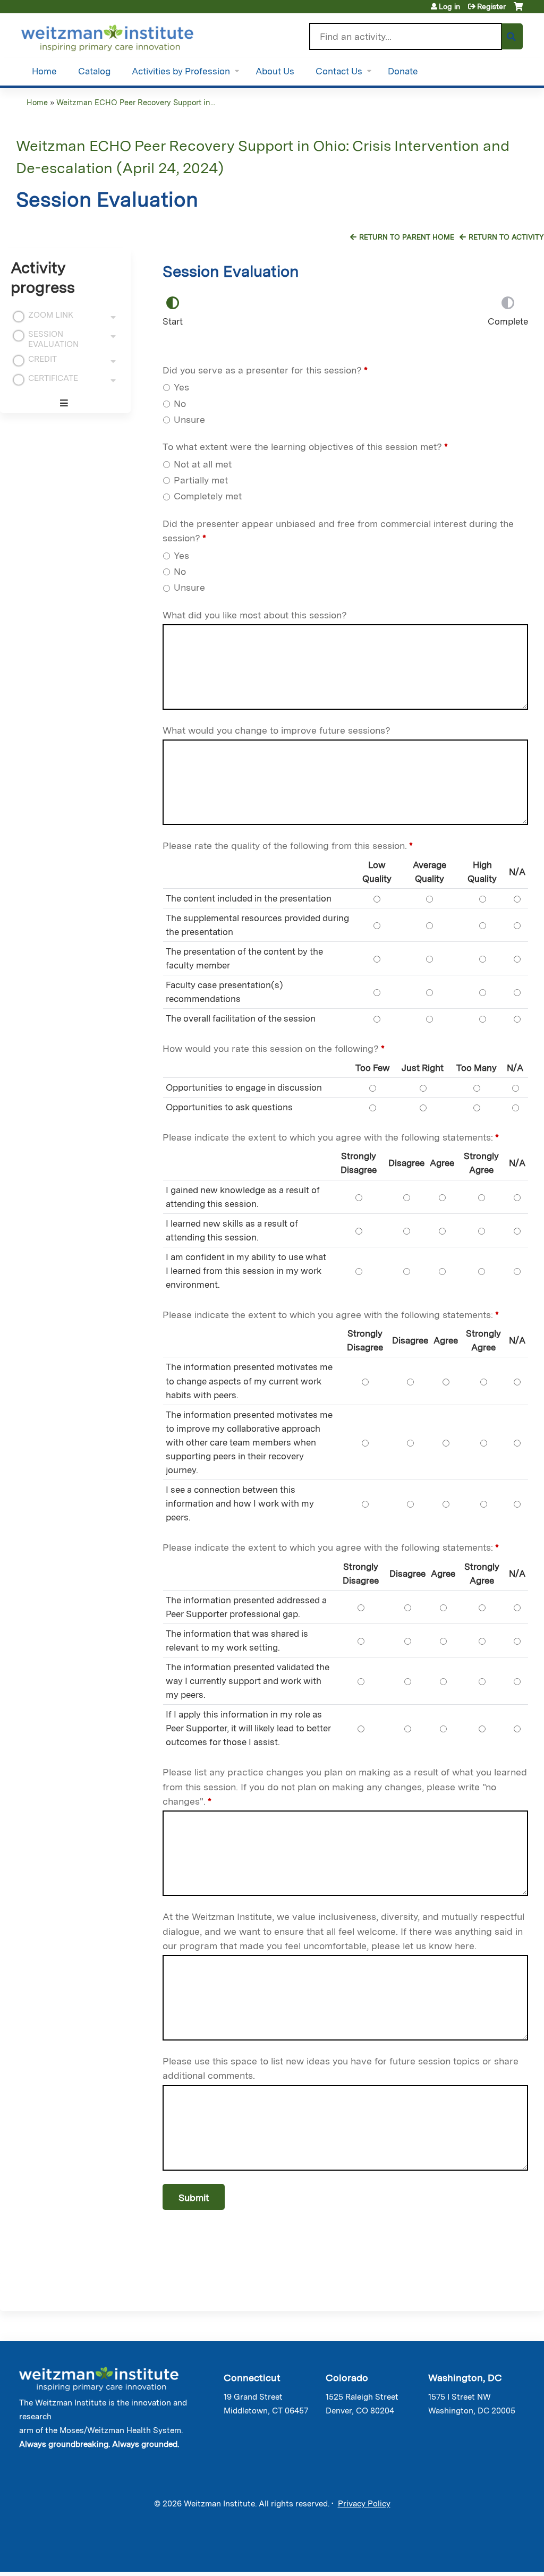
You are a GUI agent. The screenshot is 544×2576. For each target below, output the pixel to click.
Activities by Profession (181, 71)
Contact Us (339, 71)
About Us (275, 71)
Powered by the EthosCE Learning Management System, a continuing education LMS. (490, 2554)
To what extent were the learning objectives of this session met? (302, 447)
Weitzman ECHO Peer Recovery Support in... (136, 102)
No (180, 403)
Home (44, 71)
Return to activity (506, 237)
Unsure (189, 419)
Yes (181, 387)
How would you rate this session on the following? (271, 1048)
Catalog (94, 71)
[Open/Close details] (113, 317)
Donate (403, 71)
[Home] (122, 36)
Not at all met (203, 464)
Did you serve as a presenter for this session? (262, 370)
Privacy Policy (364, 2504)
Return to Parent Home (407, 237)
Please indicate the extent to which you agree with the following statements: (328, 1137)
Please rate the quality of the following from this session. (285, 845)
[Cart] (518, 10)
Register (491, 6)
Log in (449, 6)
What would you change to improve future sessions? (277, 730)
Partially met (201, 480)
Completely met (208, 496)
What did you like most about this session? (255, 615)
